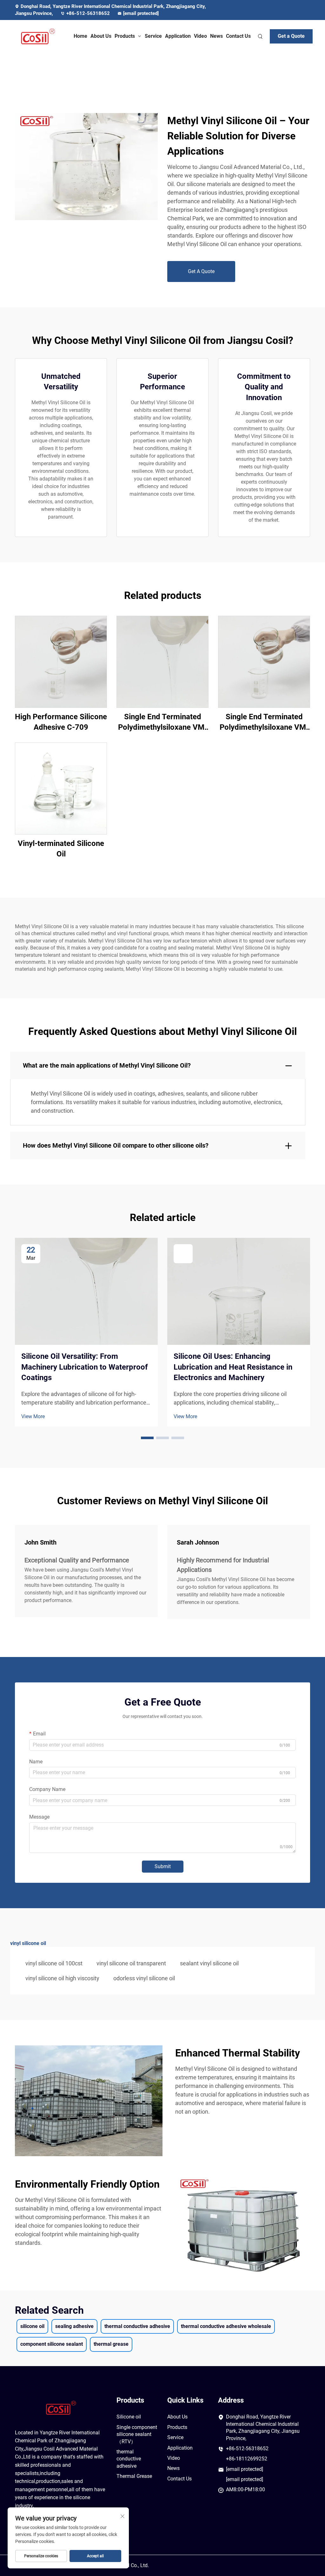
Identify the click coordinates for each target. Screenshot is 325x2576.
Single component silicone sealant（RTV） (137, 2434)
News (216, 36)
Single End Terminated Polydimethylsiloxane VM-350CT (264, 723)
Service (153, 36)
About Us (101, 36)
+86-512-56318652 (89, 13)
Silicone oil (129, 2417)
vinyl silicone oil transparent (131, 1963)
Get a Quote (291, 36)
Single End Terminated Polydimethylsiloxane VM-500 (163, 723)
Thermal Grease (134, 2476)
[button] (147, 1438)
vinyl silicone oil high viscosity (62, 1978)
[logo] (38, 37)
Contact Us (238, 36)
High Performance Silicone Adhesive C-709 (61, 722)
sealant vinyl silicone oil (209, 1963)
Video (200, 36)
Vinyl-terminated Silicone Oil (61, 849)
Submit (163, 1866)
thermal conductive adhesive (129, 2459)
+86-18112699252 (247, 2459)
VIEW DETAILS (61, 661)
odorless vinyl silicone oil (144, 1978)
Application (178, 36)
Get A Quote (201, 271)
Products (125, 36)
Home (80, 36)
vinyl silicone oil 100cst (54, 1963)
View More (33, 1416)
